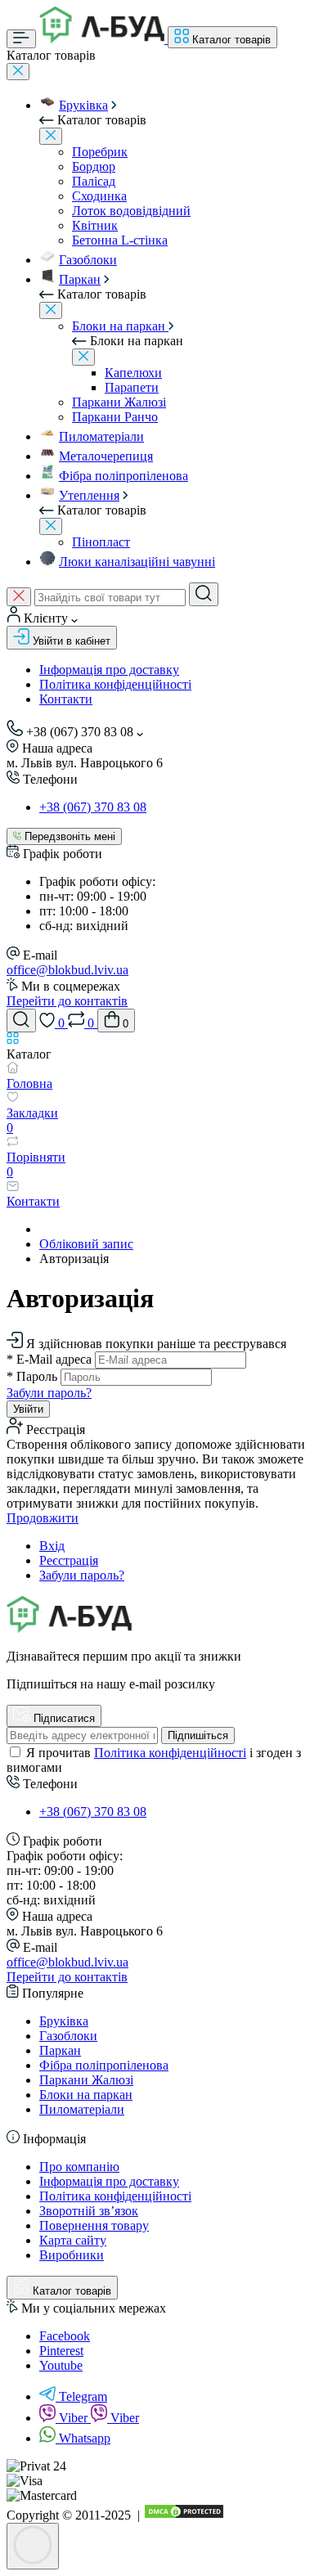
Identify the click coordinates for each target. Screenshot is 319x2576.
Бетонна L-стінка (120, 240)
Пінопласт (101, 542)
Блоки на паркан (120, 326)
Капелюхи (133, 373)
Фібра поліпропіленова (124, 476)
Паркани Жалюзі (119, 402)
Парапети (132, 387)
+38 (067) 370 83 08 (93, 807)
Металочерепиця (106, 456)
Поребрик (100, 152)
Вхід (52, 1546)
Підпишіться (198, 1735)
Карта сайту (73, 2240)
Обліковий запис (86, 1244)
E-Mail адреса (49, 1359)
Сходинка (99, 196)
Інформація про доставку (109, 670)
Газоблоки (88, 260)
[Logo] (103, 39)
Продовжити (43, 1518)
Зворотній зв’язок (89, 2211)
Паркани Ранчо (115, 417)
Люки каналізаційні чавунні (137, 562)
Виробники (72, 2255)
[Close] (18, 72)
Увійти (28, 1409)
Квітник (95, 225)
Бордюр (94, 166)
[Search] (204, 594)
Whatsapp (85, 2438)
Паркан (80, 279)
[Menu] (21, 39)
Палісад (94, 181)
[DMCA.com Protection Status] (184, 2515)
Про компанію (79, 2167)
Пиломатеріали (101, 436)
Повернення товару (94, 2225)
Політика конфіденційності (115, 684)
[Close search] (19, 597)
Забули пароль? (49, 1393)
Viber (75, 2418)
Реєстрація (69, 1560)
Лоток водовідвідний (131, 211)
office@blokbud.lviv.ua (67, 970)
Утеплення (89, 495)
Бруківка (83, 105)
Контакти (66, 699)
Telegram (83, 2396)
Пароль (32, 1376)
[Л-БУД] (69, 1628)
